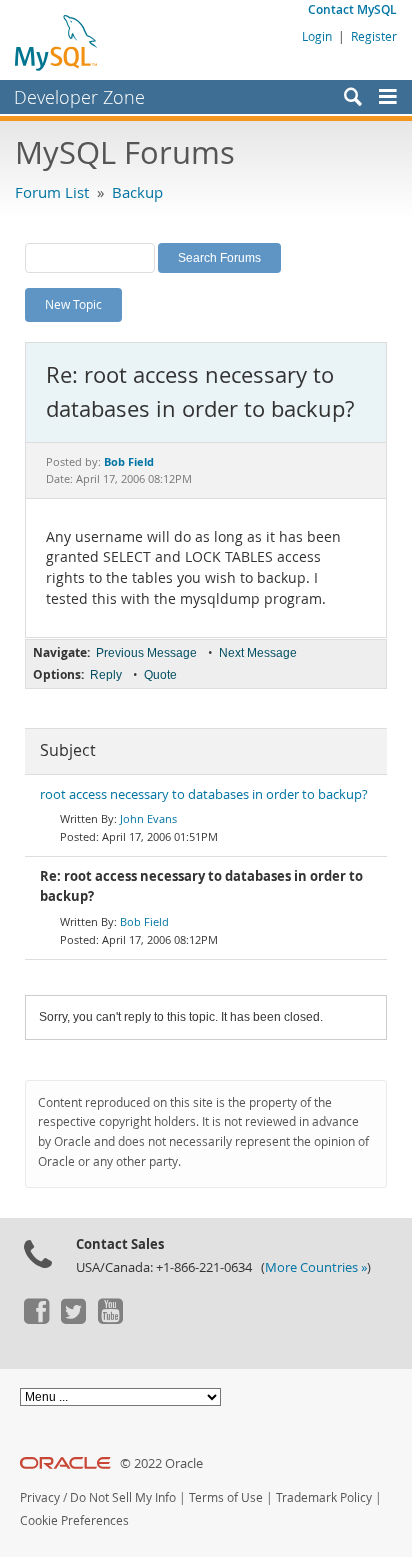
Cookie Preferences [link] (74, 1520)
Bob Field (144, 921)
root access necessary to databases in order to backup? (204, 794)
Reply (106, 675)
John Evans (148, 818)
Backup (137, 192)
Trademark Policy (324, 1497)
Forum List (52, 192)
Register (374, 36)
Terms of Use (226, 1497)
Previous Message (146, 653)
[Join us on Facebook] (36, 1319)
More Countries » (316, 1267)
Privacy (40, 1497)
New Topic (73, 304)
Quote (160, 675)
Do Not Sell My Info (123, 1497)
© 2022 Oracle (161, 1463)
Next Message (258, 653)
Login (317, 36)
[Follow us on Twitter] (73, 1319)
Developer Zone (79, 97)
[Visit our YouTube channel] (110, 1319)
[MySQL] (57, 42)
